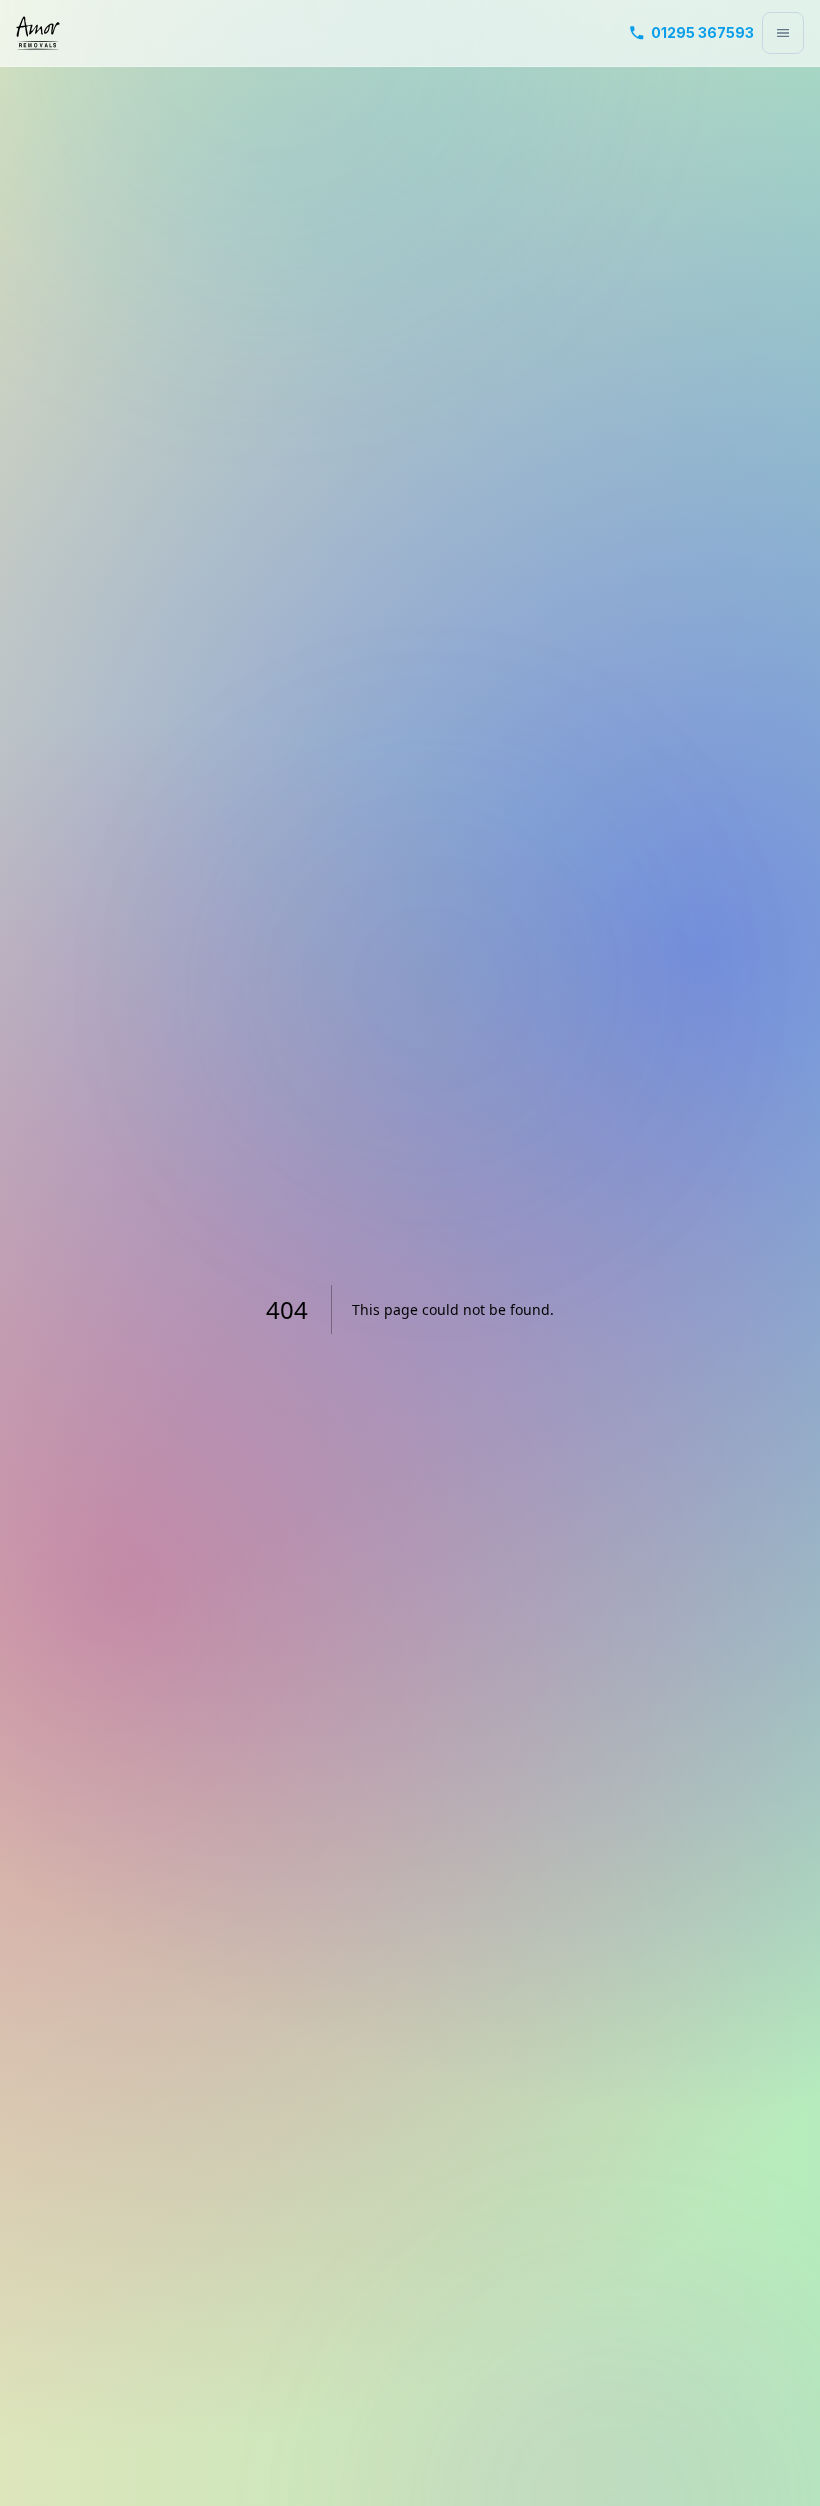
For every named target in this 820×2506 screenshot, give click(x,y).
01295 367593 (702, 32)
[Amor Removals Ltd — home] (38, 33)
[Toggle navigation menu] (783, 33)
